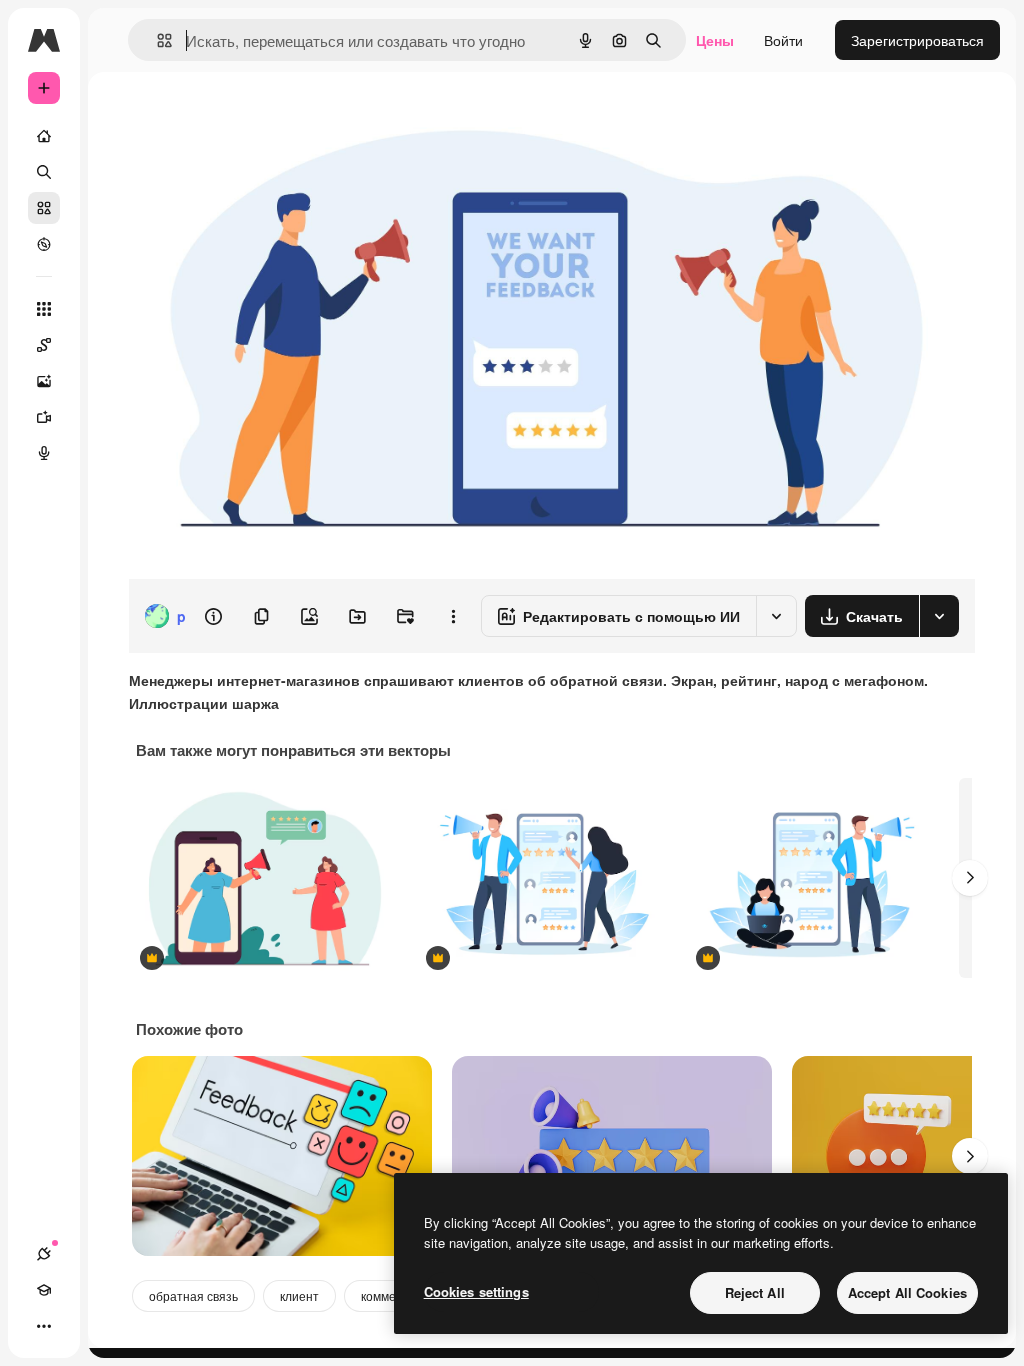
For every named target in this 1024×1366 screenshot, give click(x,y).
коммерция (392, 1295)
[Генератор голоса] (44, 453)
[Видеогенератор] (44, 417)
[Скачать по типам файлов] (939, 616)
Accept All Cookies (907, 1292)
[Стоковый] (44, 208)
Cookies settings (476, 1291)
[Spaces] (44, 345)
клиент (299, 1295)
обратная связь (193, 1295)
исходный (262, 117)
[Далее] (970, 878)
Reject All (755, 1292)
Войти (783, 40)
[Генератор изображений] (44, 381)
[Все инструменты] (44, 309)
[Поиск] (44, 172)
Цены (715, 40)
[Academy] (44, 1290)
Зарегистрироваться (917, 40)
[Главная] (44, 136)
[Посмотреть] (44, 244)
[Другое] (44, 1326)
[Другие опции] (453, 616)
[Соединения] (44, 1254)
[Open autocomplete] (156, 40)
